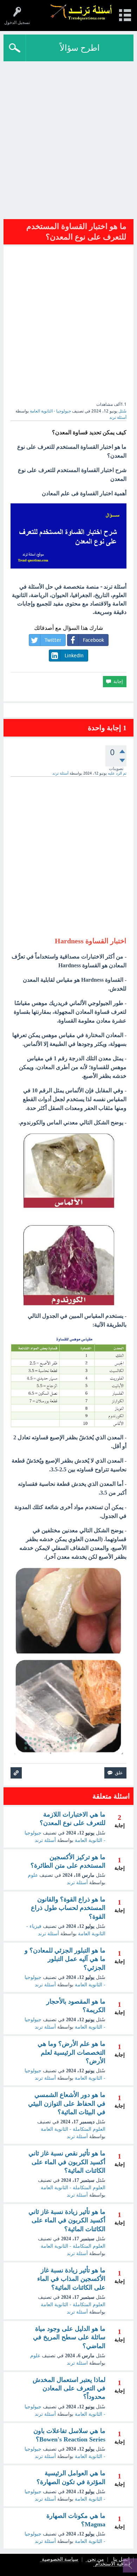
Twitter (53, 640)
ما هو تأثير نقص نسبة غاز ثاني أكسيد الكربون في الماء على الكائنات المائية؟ (67, 2162)
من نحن (96, 2560)
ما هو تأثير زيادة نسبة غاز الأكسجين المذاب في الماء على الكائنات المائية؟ (71, 2279)
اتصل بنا (121, 2560)
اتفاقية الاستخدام (113, 2564)
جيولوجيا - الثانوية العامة (50, 411)
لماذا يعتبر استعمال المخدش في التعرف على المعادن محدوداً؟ (69, 2388)
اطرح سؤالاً (80, 48)
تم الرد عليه (117, 773)
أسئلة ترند (45, 1840)
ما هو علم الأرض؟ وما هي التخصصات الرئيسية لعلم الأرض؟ (71, 2052)
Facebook (93, 640)
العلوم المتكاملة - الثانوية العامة (73, 2129)
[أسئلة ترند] (81, 12)
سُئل (122, 411)
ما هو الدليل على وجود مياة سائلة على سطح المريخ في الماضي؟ (69, 2337)
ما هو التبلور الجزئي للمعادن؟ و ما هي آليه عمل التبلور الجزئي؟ (65, 1959)
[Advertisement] (68, 142)
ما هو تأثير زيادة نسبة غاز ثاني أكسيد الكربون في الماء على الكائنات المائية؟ (67, 2220)
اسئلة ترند (77, 2363)
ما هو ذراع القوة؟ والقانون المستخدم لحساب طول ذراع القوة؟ (68, 1908)
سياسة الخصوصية (60, 2560)
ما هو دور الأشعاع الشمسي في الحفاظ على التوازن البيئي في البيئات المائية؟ (67, 2103)
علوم (33, 1875)
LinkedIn (74, 656)
